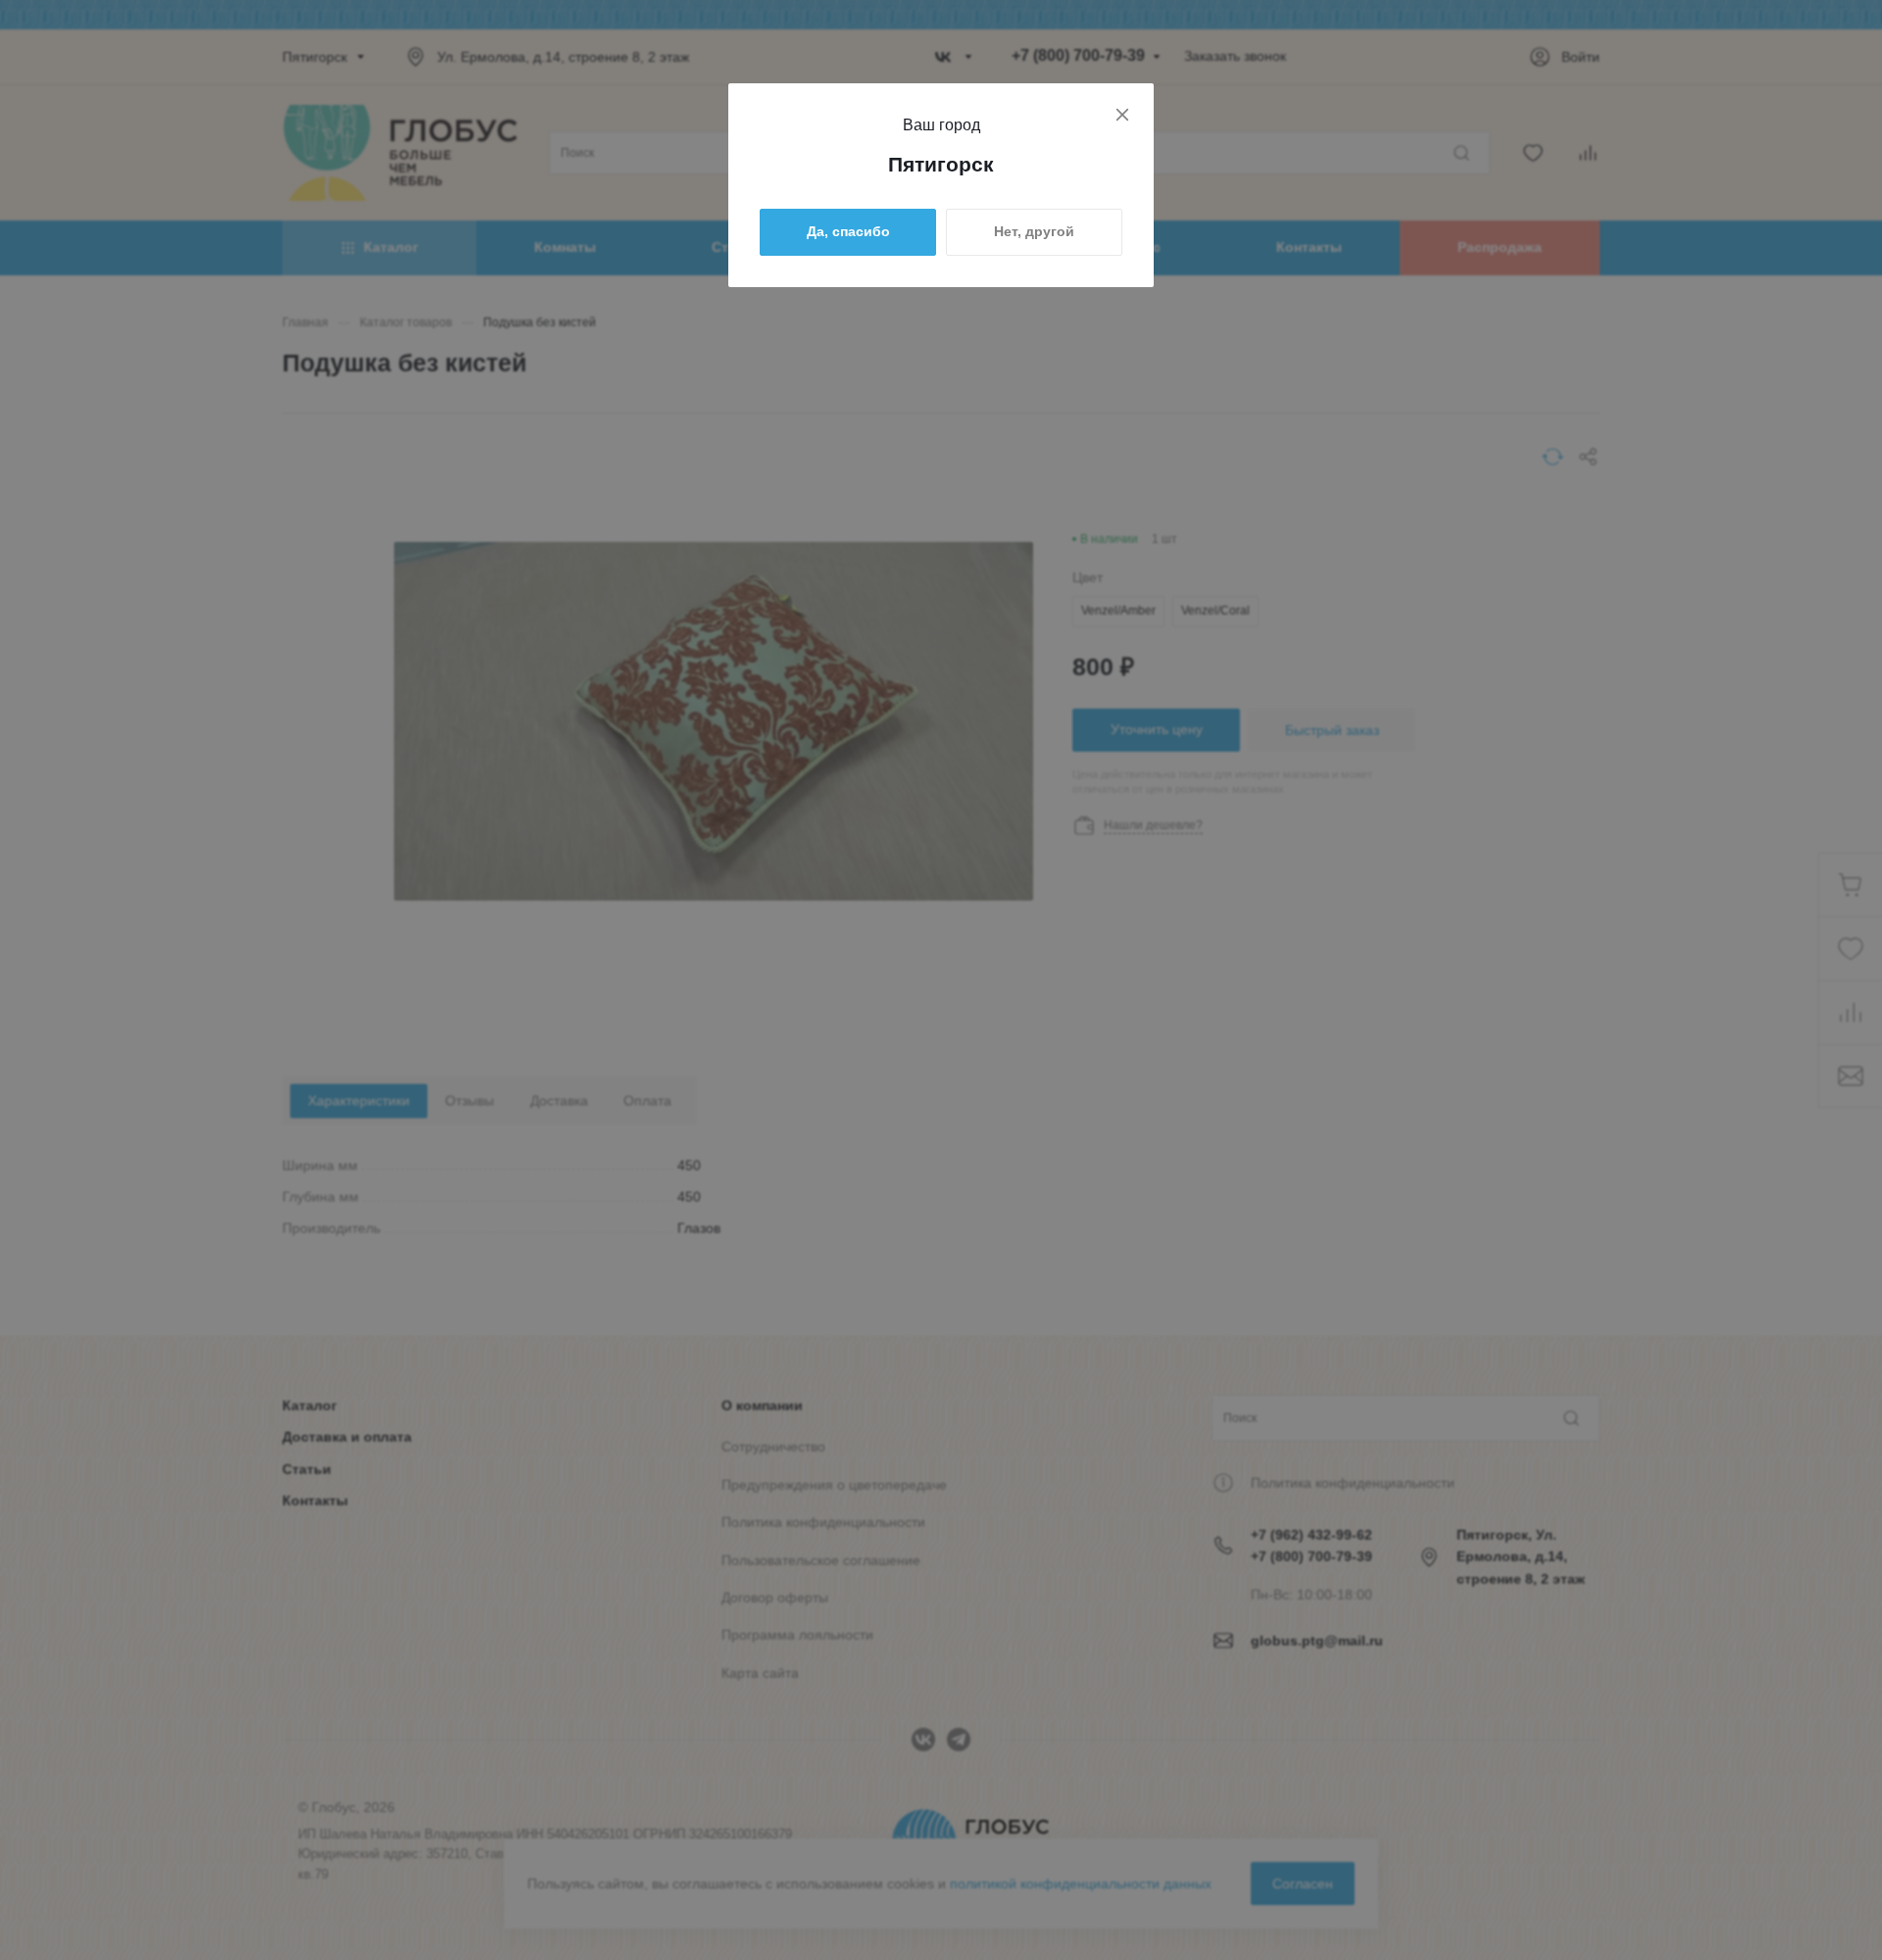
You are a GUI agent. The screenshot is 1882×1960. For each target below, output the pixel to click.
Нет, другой (1034, 231)
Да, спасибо (848, 231)
